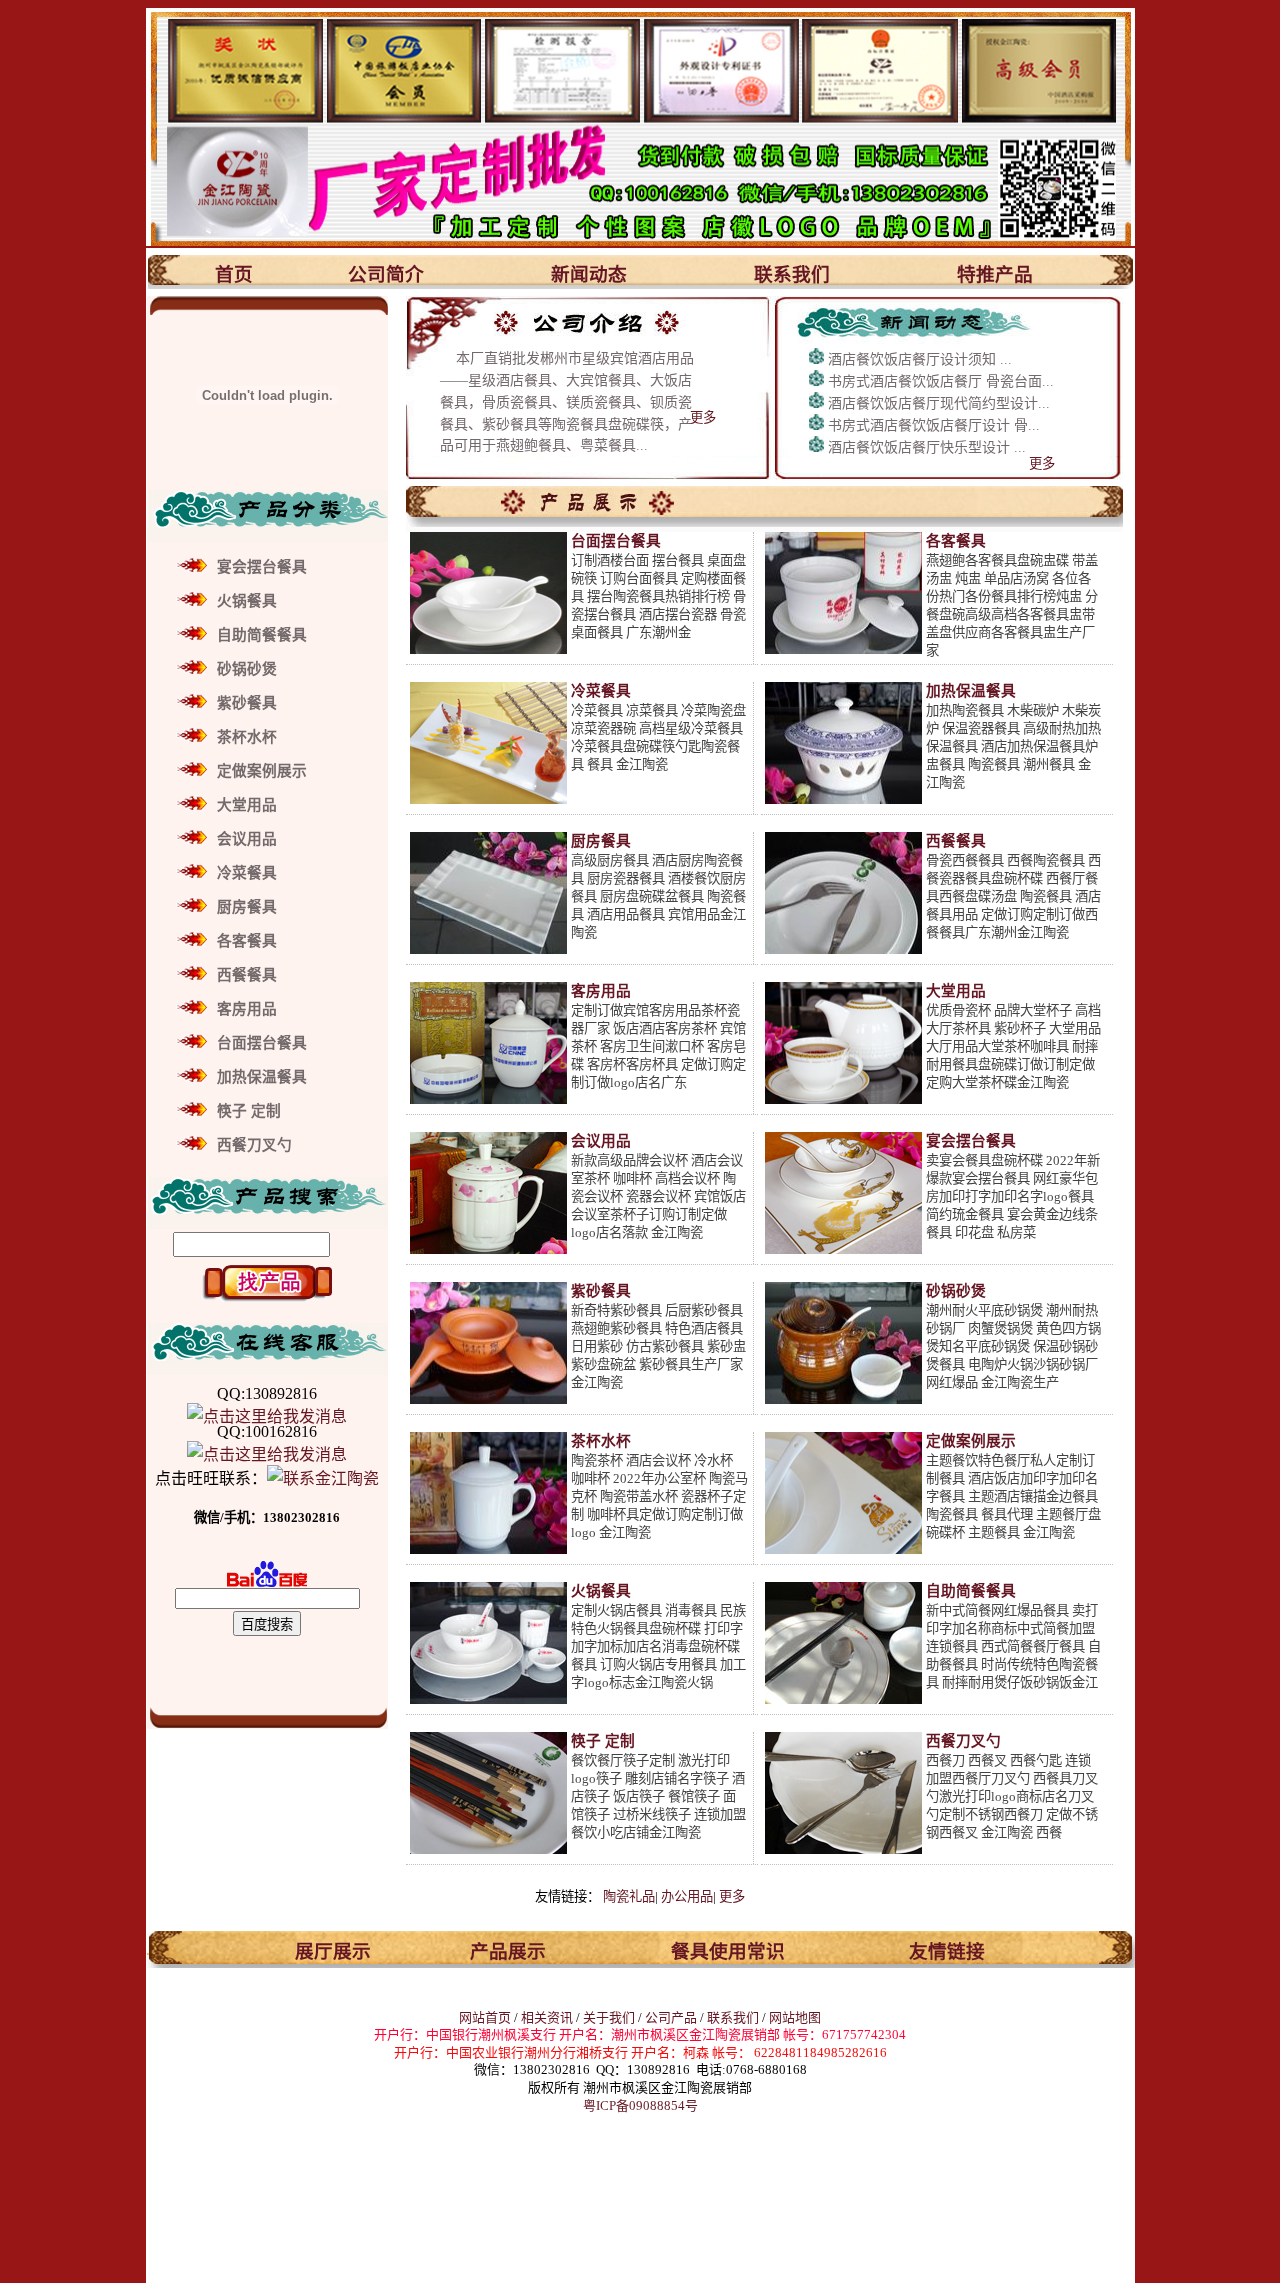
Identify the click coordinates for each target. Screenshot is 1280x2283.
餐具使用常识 (728, 1951)
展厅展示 (333, 1951)
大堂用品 (247, 805)
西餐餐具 (247, 975)
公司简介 (386, 274)
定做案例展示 (262, 771)
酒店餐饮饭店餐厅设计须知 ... (920, 359)
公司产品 (671, 2017)
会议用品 (247, 839)
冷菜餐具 (247, 873)
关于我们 (610, 2017)
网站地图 (795, 2017)
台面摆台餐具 (262, 1043)
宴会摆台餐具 (262, 567)
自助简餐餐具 (262, 635)
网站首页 (485, 2017)
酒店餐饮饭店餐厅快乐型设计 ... (927, 447)
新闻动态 (589, 274)
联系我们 (792, 274)
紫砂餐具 (247, 703)
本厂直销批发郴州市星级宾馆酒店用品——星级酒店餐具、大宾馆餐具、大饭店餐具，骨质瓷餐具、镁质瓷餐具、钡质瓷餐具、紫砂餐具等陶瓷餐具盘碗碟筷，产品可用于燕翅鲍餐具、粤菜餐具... (567, 402)
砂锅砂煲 (247, 669)
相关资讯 (547, 2017)
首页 (234, 274)
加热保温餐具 (262, 1077)
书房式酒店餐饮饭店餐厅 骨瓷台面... (941, 381)
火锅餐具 (247, 601)
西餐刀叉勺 (254, 1145)
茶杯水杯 (247, 737)
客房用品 (247, 1009)
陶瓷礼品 (629, 1896)
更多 (703, 417)
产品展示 (508, 1951)
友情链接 (947, 1951)
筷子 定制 (249, 1111)
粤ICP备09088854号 (640, 2105)
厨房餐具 (247, 907)
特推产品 (995, 274)
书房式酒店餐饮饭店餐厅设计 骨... (934, 425)
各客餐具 (247, 941)
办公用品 (687, 1896)
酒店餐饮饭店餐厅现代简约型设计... (939, 403)
